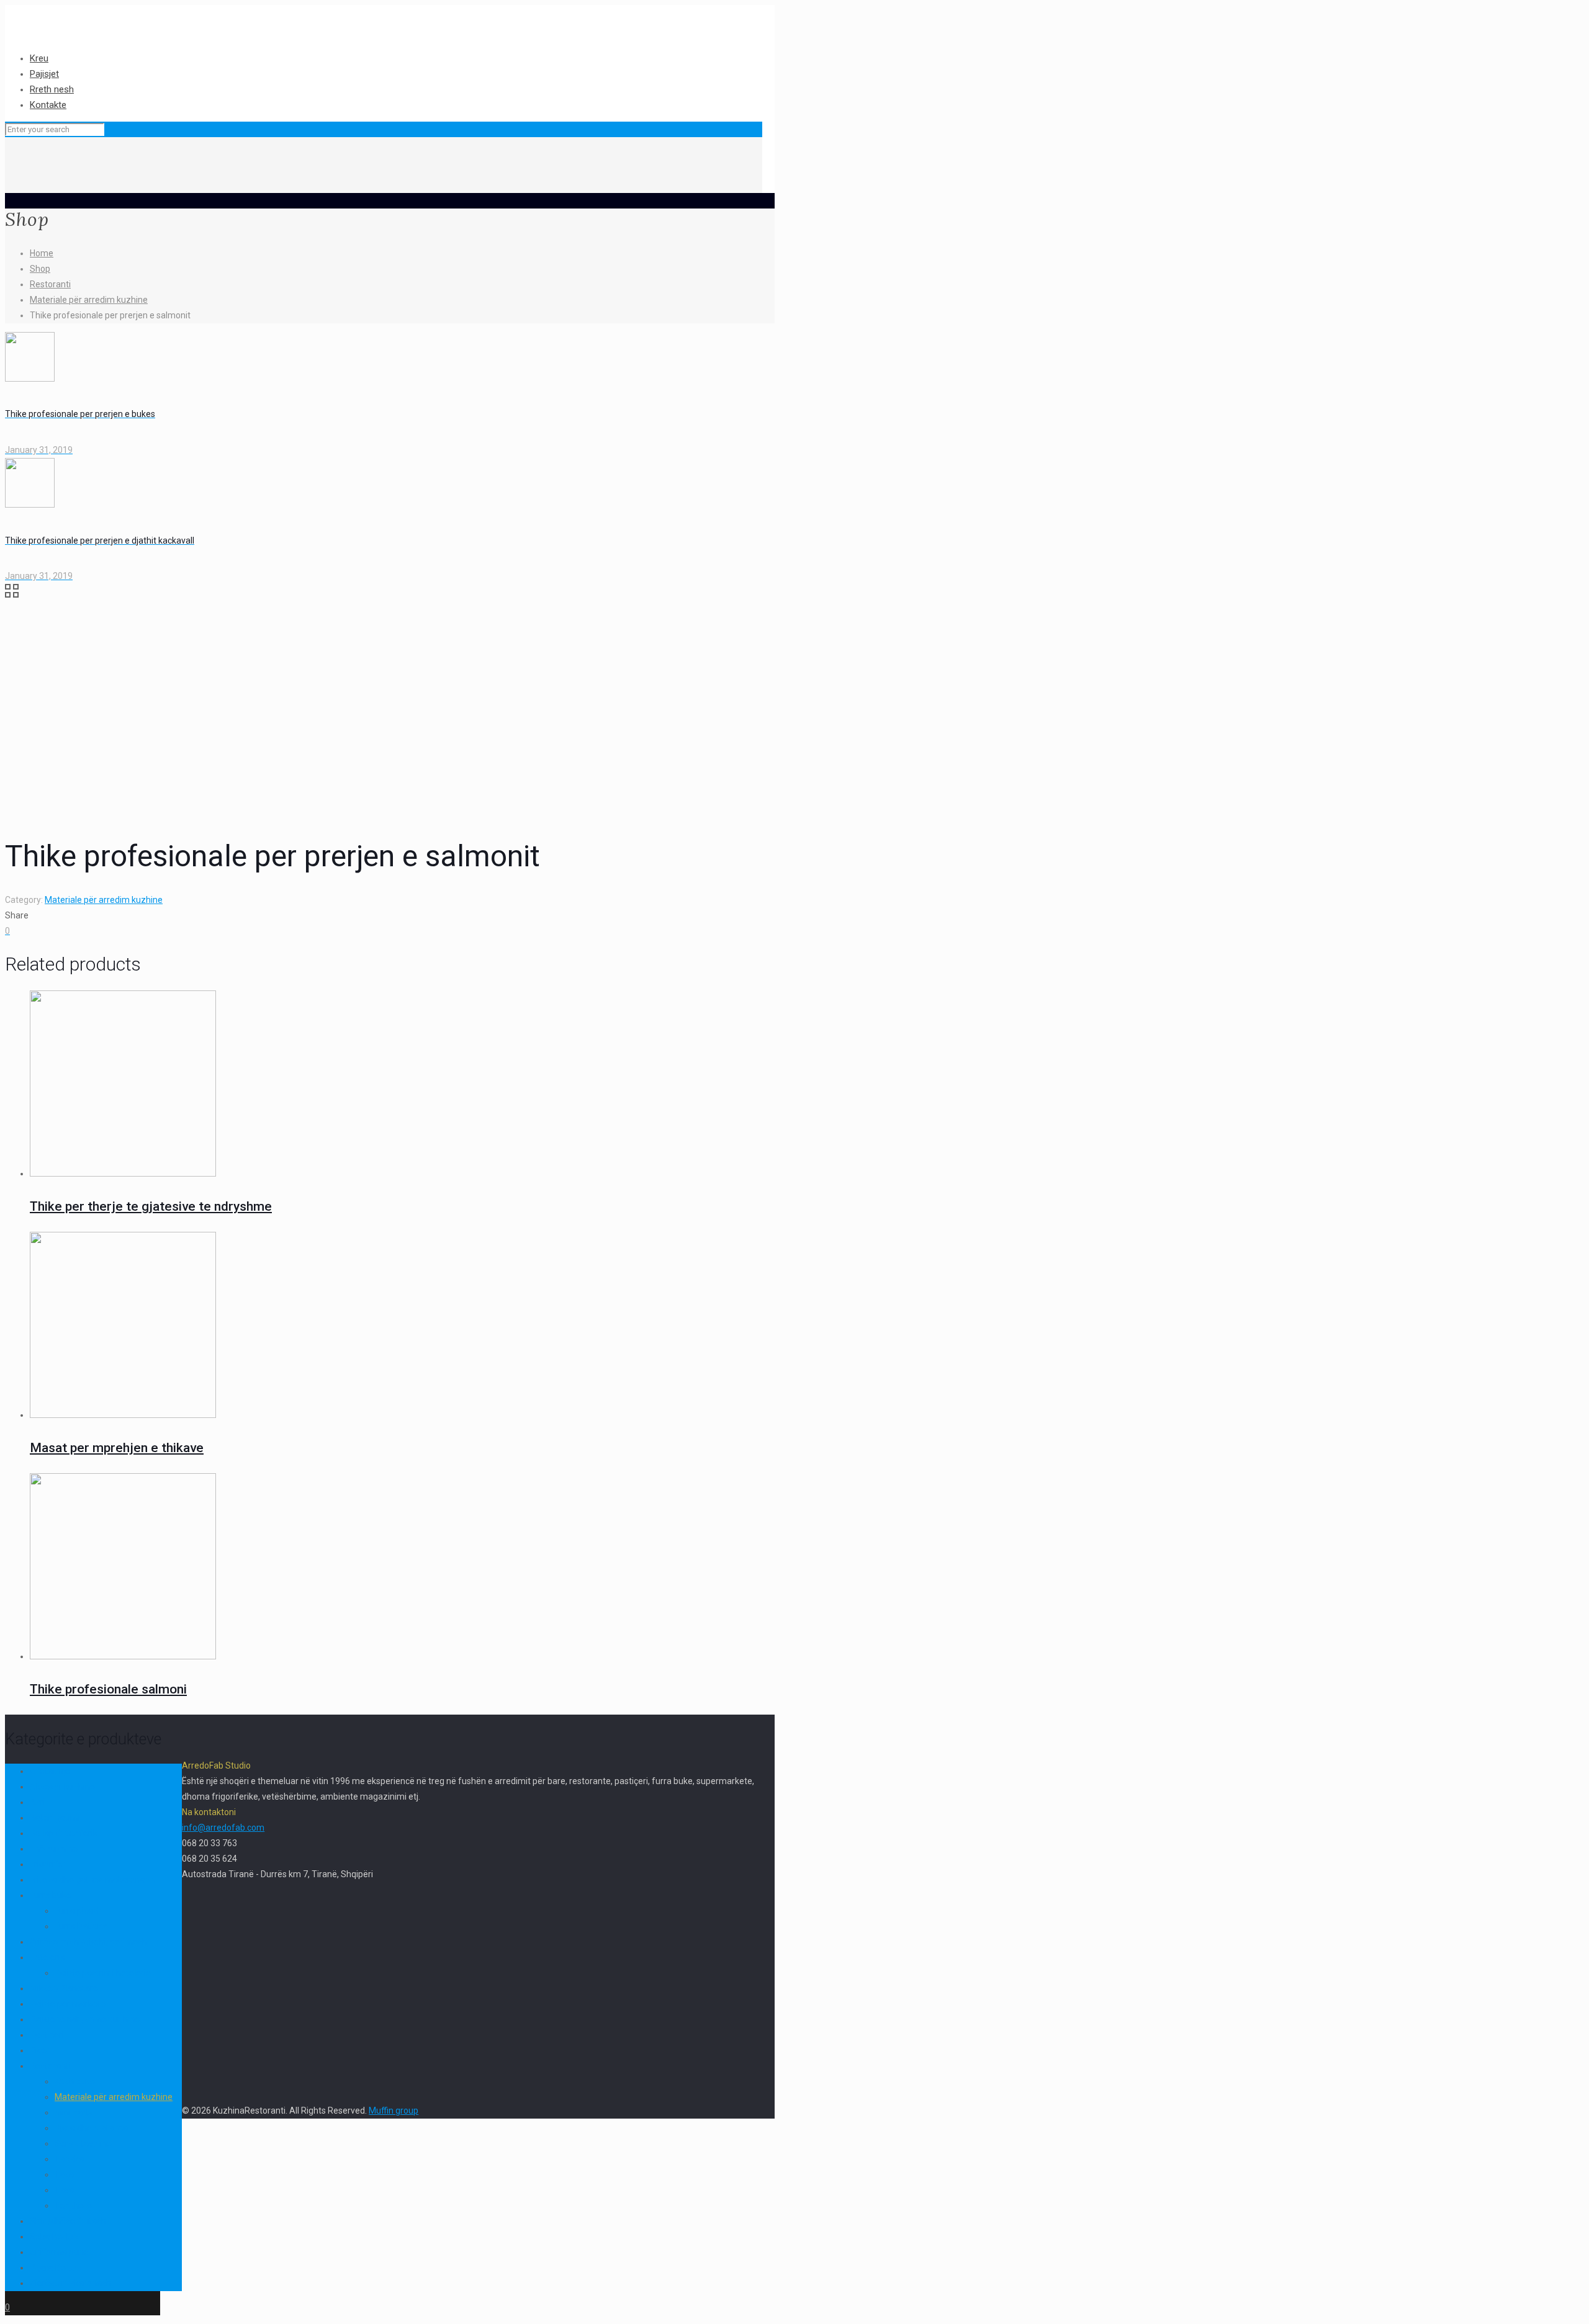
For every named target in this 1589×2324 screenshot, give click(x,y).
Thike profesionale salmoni (108, 1689)
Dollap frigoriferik (64, 1833)
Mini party (74, 2112)
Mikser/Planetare (64, 1988)
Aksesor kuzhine (62, 1787)
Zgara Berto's (56, 2268)
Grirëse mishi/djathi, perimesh (88, 1942)
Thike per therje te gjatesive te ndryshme (151, 1206)
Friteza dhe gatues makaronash (92, 1880)
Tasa (64, 2174)
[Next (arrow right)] (1567, 1162)
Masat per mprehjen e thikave (117, 1448)
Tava (64, 2190)
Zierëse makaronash (70, 2283)
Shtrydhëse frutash (68, 2221)
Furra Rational (82, 1926)
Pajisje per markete (68, 2004)
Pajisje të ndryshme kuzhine (85, 2019)
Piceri (41, 2050)
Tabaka (69, 2159)
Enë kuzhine (54, 1849)
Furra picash (79, 1911)
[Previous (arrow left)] (22, 1162)
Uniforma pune (59, 2252)
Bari (38, 1802)
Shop (40, 269)
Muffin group (394, 2111)
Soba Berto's (54, 2237)
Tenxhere (73, 2205)
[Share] (1548, 14)
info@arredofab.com (223, 1828)
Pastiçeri (47, 2035)
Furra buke (51, 1895)
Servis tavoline (83, 2143)
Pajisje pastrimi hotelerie (103, 1973)
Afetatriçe (50, 1771)
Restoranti (50, 284)
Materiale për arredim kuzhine (89, 300)
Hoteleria (47, 1957)
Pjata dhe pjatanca (91, 2128)
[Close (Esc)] (1575, 14)
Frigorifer (48, 1864)
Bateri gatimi (55, 1818)
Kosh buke (75, 2081)
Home (42, 253)
